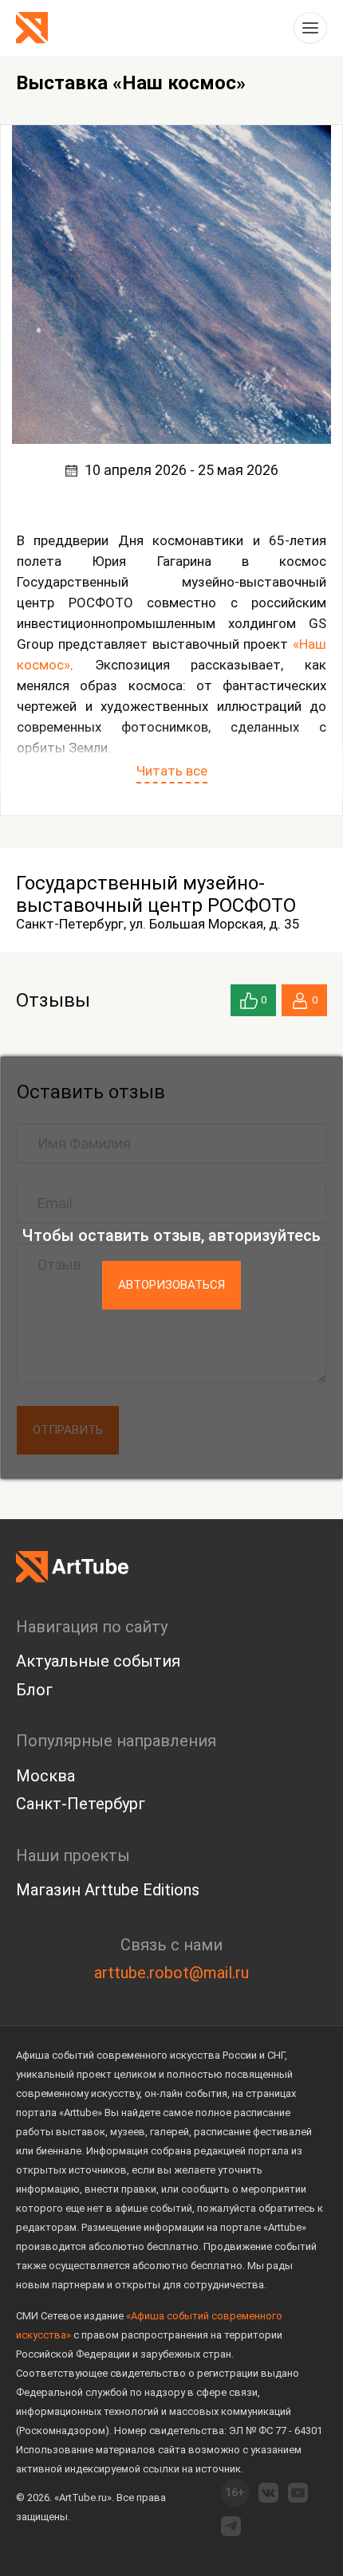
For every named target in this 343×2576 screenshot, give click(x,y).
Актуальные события (98, 1661)
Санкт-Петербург (81, 1804)
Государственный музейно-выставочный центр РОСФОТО (156, 894)
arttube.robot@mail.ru (171, 1973)
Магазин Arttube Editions (108, 1890)
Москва (45, 1776)
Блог (34, 1690)
